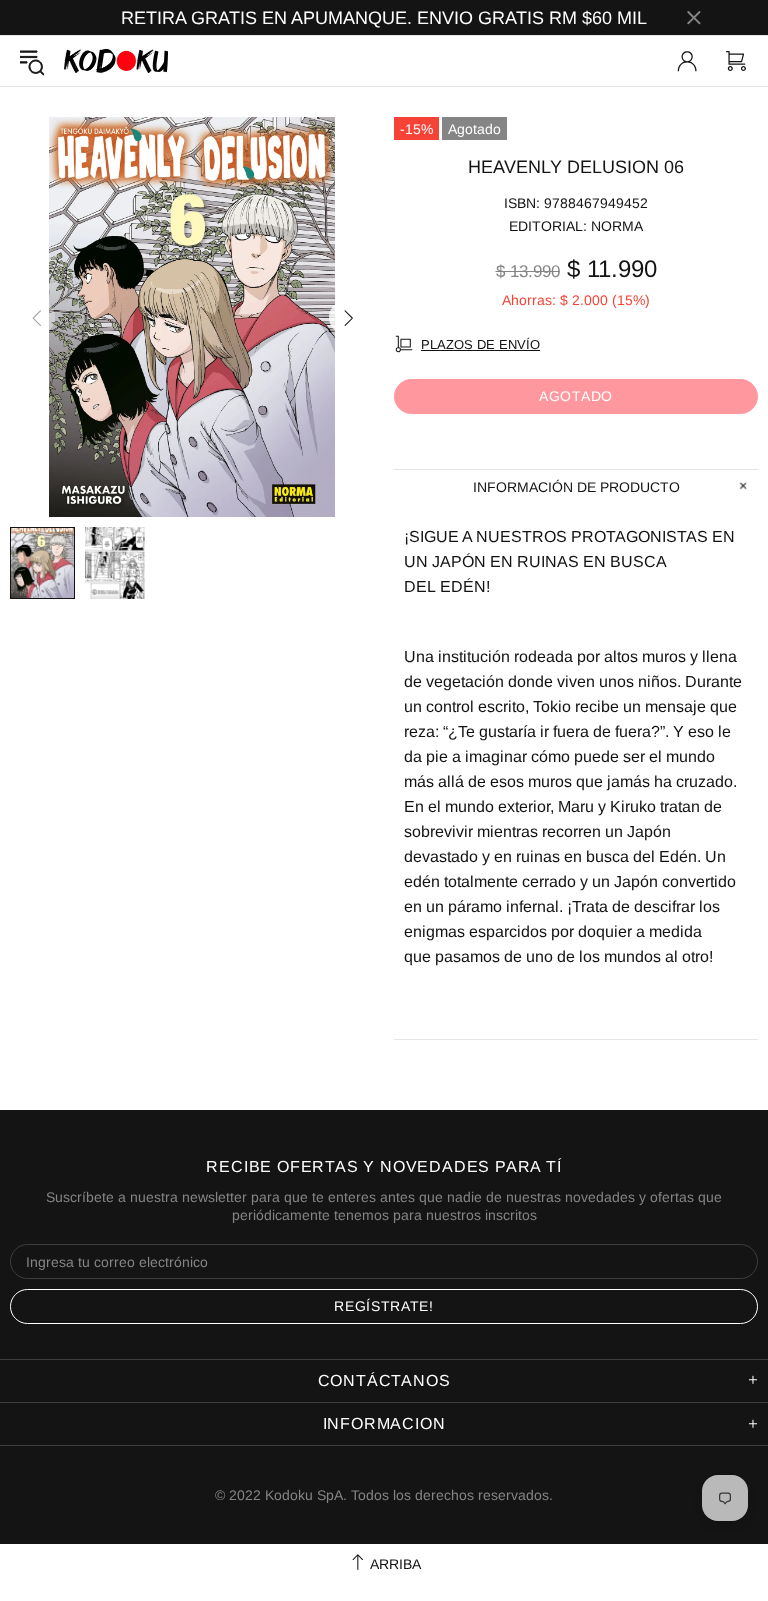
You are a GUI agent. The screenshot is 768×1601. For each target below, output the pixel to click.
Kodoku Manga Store (116, 60)
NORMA (617, 226)
